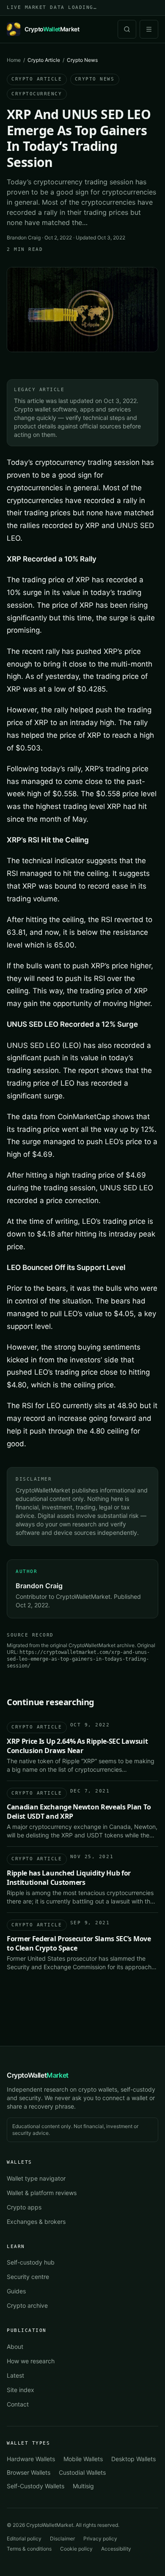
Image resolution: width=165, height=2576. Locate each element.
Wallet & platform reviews (42, 2193)
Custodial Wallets (82, 2472)
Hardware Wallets (31, 2459)
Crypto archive (27, 2305)
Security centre (28, 2277)
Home (14, 60)
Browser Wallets (29, 2472)
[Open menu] (149, 29)
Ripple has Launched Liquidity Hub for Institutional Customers (69, 1878)
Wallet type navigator (36, 2178)
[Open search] (127, 29)
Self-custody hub (31, 2262)
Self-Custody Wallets (36, 2486)
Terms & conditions (29, 2549)
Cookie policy (76, 2549)
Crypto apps (24, 2207)
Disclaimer (62, 2538)
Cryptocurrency (37, 94)
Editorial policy (24, 2538)
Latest (15, 2375)
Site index (21, 2390)
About (15, 2347)
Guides (16, 2291)
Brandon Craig (24, 238)
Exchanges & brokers (36, 2222)
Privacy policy (100, 2538)
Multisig (83, 2486)
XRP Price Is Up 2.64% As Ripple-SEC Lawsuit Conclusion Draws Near (77, 1746)
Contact (18, 2404)
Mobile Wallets (83, 2459)
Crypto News (95, 79)
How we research (31, 2361)
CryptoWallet (38, 2075)
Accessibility (116, 2549)
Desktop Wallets (133, 2459)
